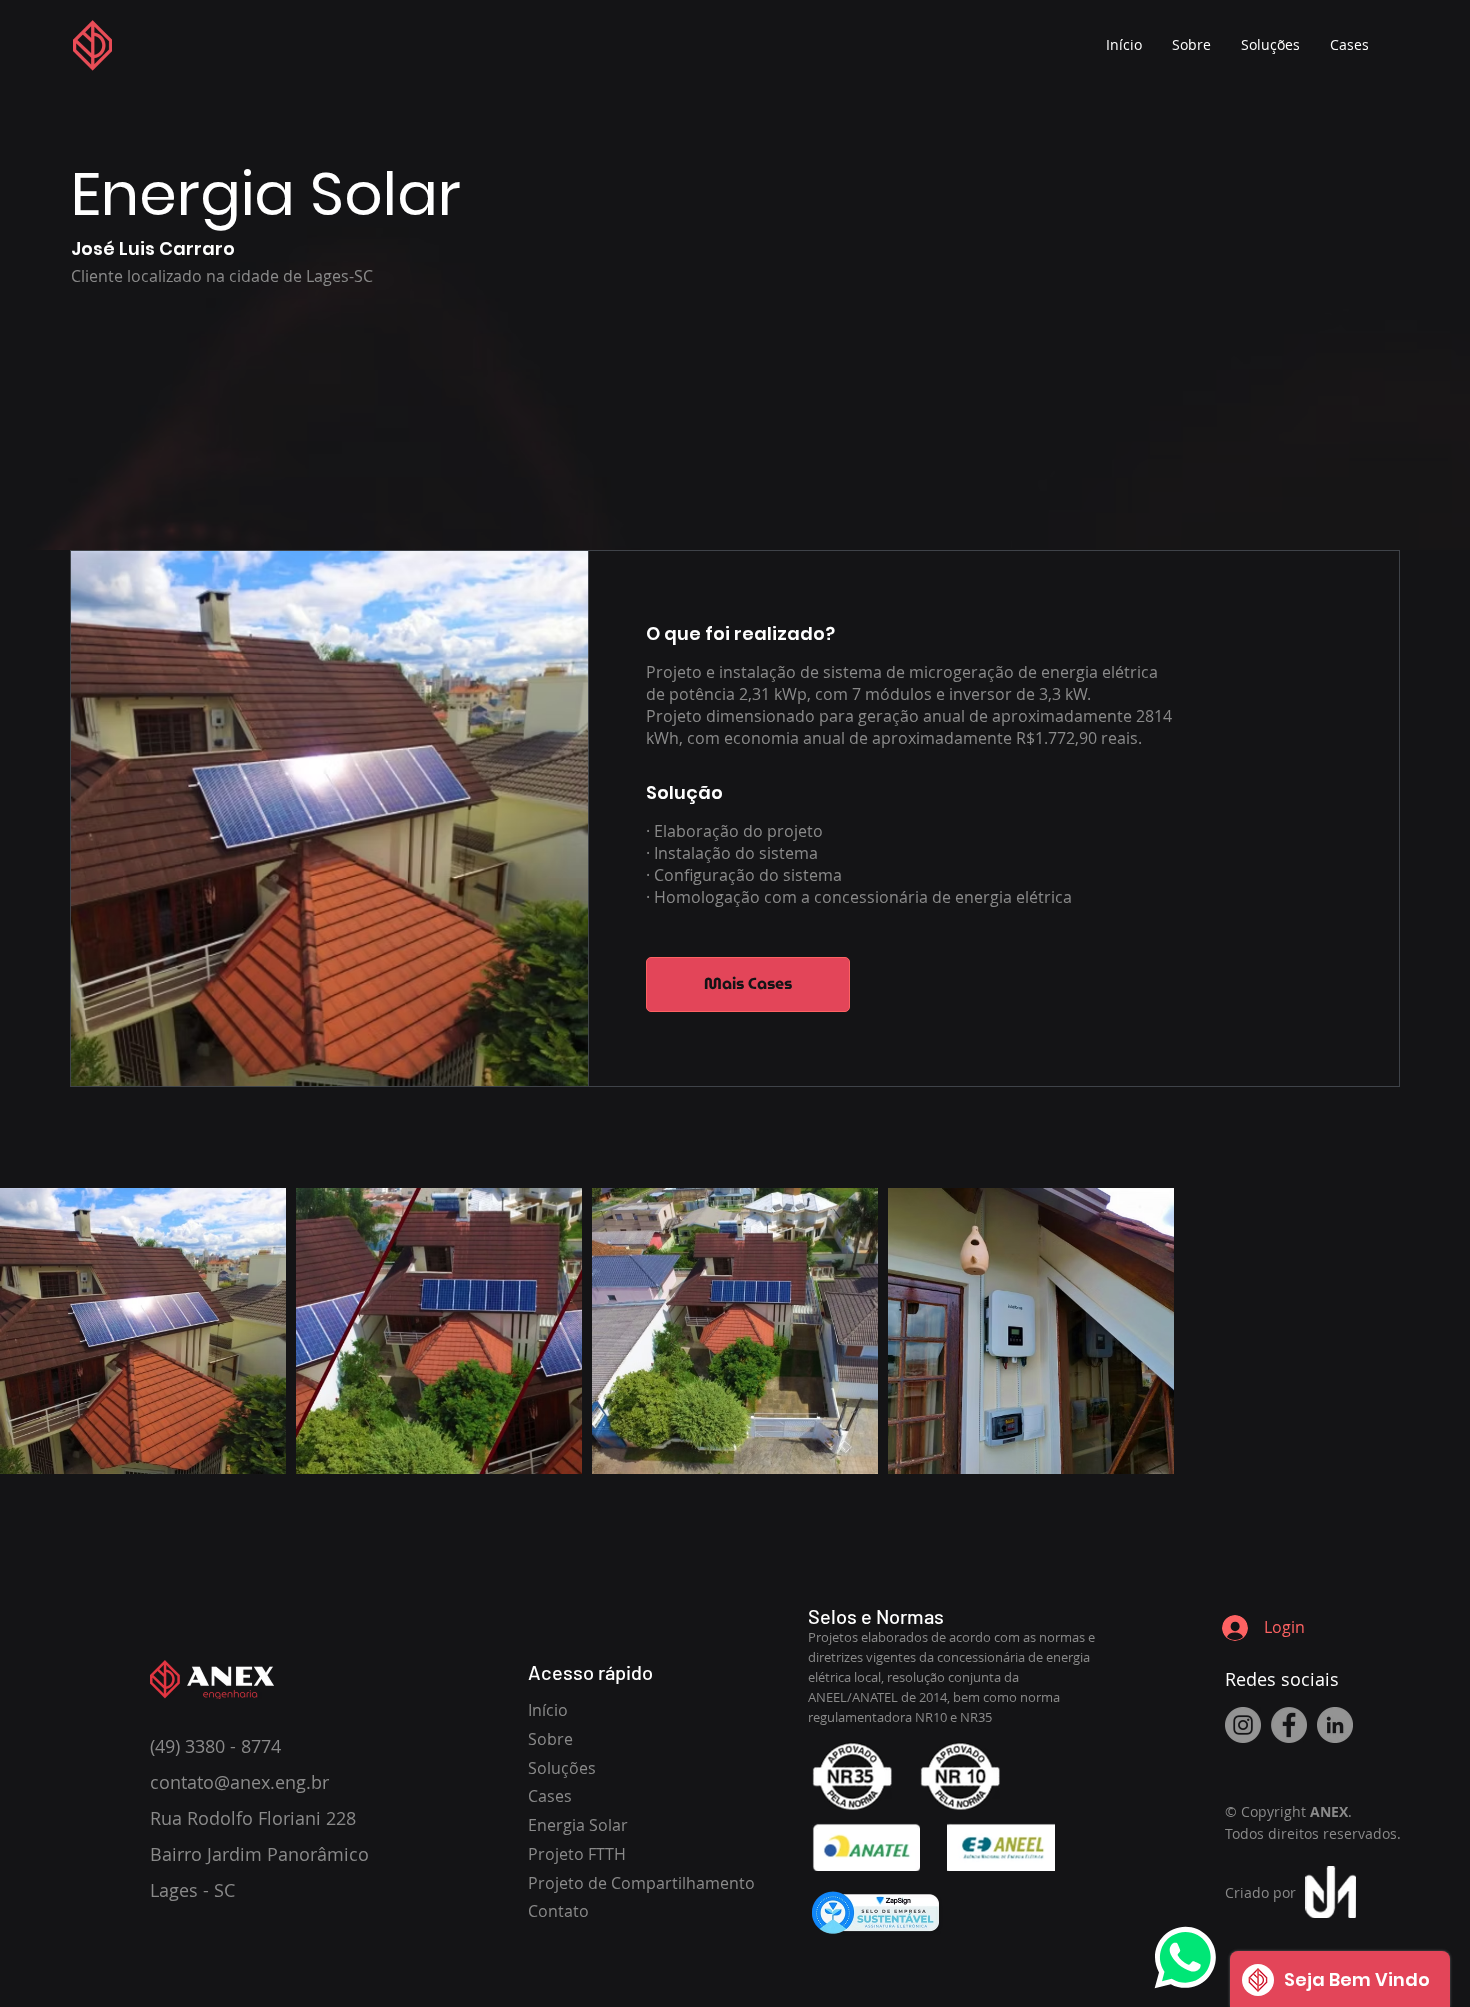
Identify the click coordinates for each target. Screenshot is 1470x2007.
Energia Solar (578, 1825)
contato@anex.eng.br (239, 1782)
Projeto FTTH (577, 1854)
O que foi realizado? (740, 633)
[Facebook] (1289, 1725)
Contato (558, 1911)
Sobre (550, 1739)
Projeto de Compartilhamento (641, 1883)
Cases (550, 1796)
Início (548, 1710)
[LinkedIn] (1335, 1725)
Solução (684, 792)
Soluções (562, 1768)
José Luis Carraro (153, 248)
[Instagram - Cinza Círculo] (1243, 1725)
